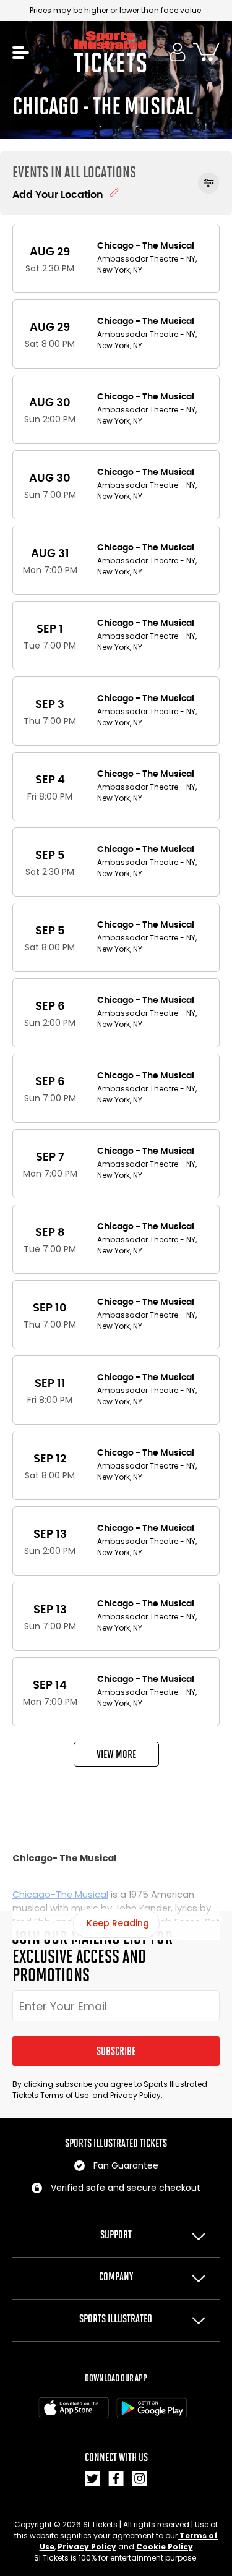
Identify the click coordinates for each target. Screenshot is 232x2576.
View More (116, 1754)
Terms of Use (64, 2095)
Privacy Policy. (136, 2095)
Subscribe (116, 2051)
